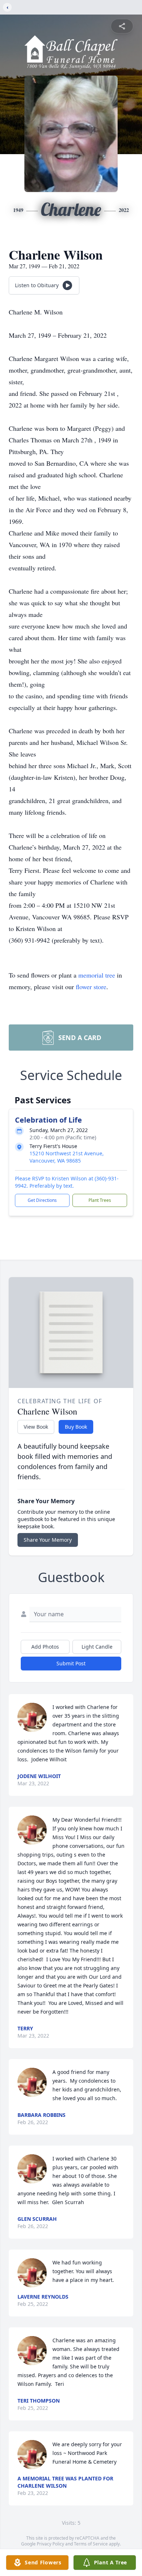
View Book (36, 1427)
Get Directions (42, 1200)
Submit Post (71, 1663)
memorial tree (97, 975)
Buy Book (76, 1427)
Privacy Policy (50, 2544)
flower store (91, 987)
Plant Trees (100, 1200)
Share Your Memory (48, 1540)
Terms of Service (91, 2544)
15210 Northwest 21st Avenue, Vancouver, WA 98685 (67, 1157)
